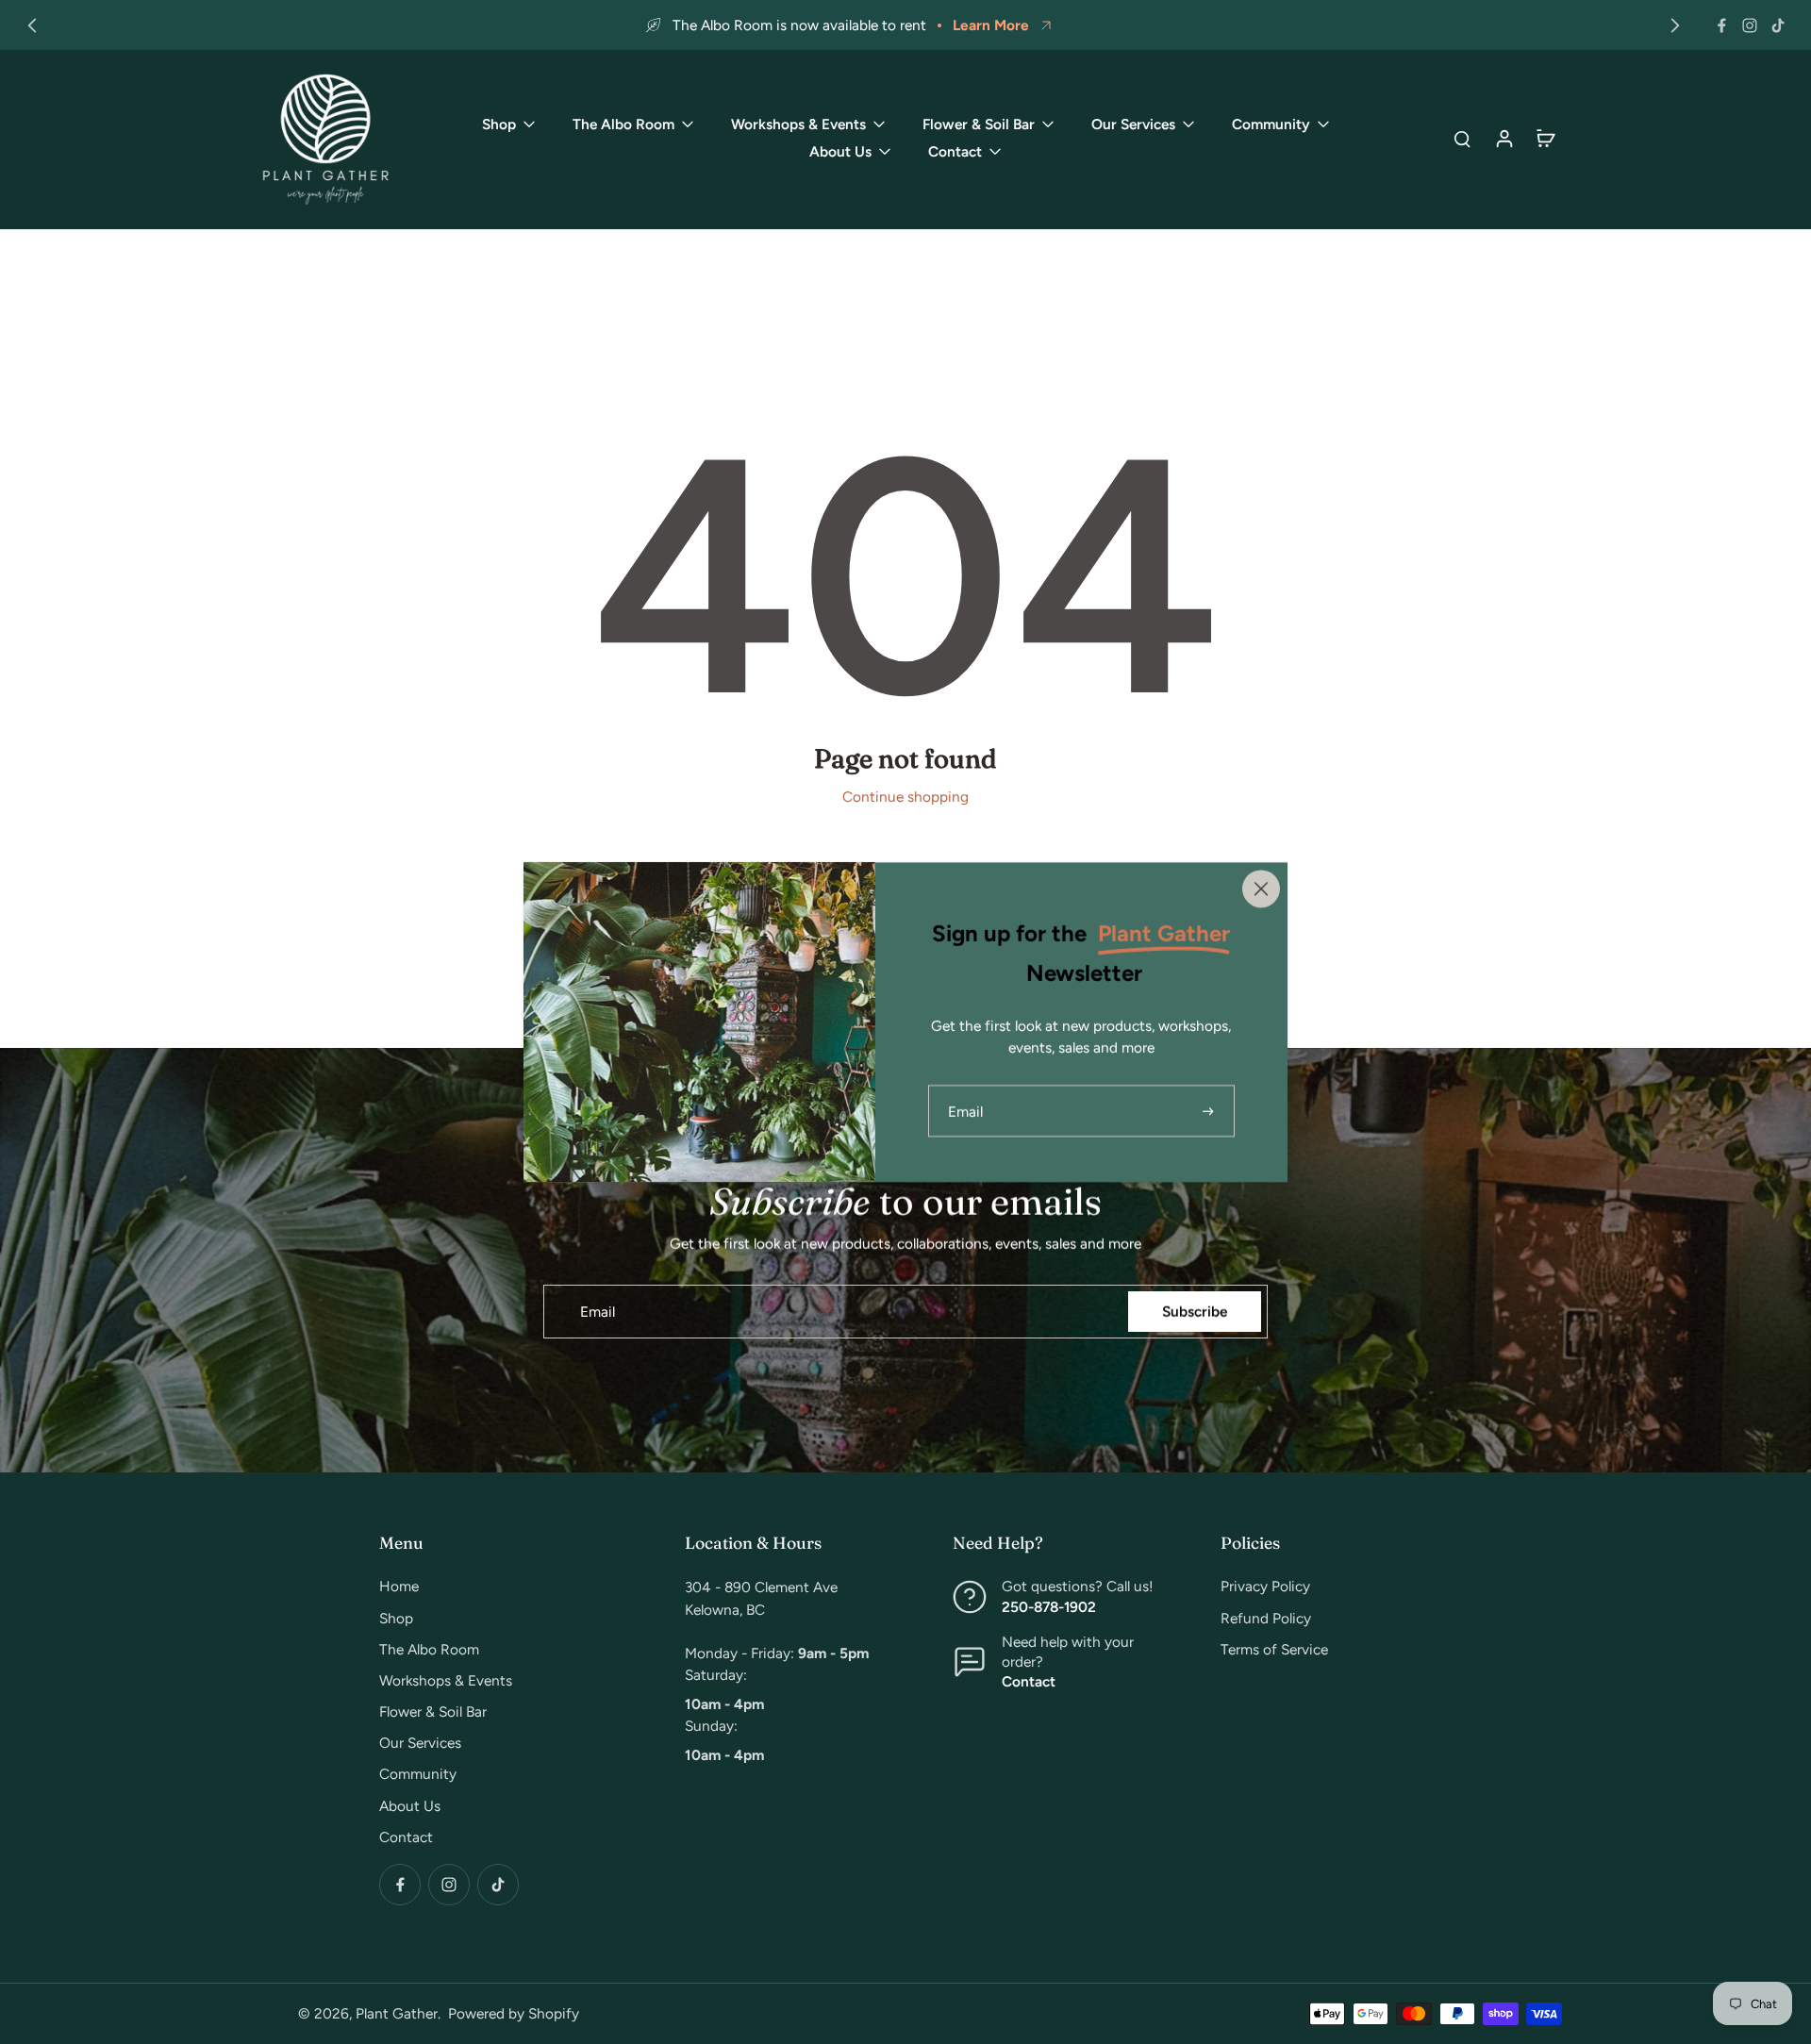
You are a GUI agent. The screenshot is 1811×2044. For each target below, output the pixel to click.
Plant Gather (397, 2013)
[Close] (1261, 889)
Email (598, 1312)
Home (399, 1586)
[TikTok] (1778, 25)
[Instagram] (1750, 25)
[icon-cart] (1545, 138)
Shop (396, 1618)
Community (418, 1774)
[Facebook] (1721, 25)
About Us (410, 1806)
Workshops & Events (446, 1680)
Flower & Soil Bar (433, 1712)
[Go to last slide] (32, 25)
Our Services (420, 1743)
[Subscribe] (1210, 1111)
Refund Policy (1266, 1618)
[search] (1462, 138)
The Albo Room (429, 1649)
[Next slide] (1675, 25)
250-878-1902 (1049, 1607)
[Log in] (1504, 138)
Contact (406, 1837)
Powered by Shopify (514, 2013)
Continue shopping (905, 797)
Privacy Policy (1265, 1586)
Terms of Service (1274, 1649)
